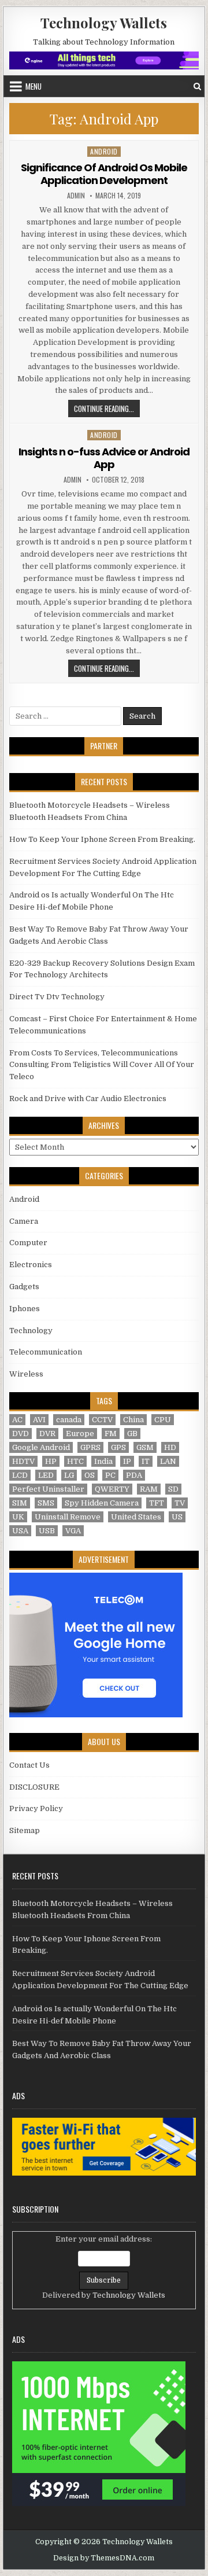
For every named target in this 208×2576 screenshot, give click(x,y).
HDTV (23, 1461)
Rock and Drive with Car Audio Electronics (88, 1099)
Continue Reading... (107, 408)
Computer (28, 1243)
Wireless (26, 1374)
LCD (20, 1475)
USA (20, 1531)
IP (127, 1461)
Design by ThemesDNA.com (104, 2558)
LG (69, 1475)
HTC (75, 1461)
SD (173, 1489)
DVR (47, 1434)
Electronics (31, 1265)
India (103, 1461)
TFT (157, 1503)
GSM (145, 1447)
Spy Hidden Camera (102, 1503)
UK (18, 1517)
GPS (118, 1447)
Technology (31, 1331)
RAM (149, 1489)
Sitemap (25, 1830)
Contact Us (29, 1765)
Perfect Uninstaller (48, 1489)
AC (17, 1420)
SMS (46, 1503)
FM (111, 1434)
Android (104, 151)
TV (180, 1503)
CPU (163, 1420)
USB (47, 1531)
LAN (168, 1461)
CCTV (102, 1420)
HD (170, 1447)
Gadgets (24, 1287)
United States (136, 1517)
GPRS (90, 1447)
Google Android (41, 1447)
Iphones (25, 1309)
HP (51, 1461)
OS (90, 1475)
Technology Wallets (104, 23)
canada (69, 1420)
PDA (134, 1475)
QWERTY (112, 1489)
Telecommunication (46, 1352)
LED (46, 1475)
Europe (80, 1434)
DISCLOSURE (34, 1787)
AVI (39, 1420)
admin (76, 196)
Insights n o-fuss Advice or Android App (104, 458)
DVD (21, 1434)
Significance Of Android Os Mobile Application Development (104, 174)
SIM (20, 1503)
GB (132, 1434)
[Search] (197, 87)
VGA (73, 1531)
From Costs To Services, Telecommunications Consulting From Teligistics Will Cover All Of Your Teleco (102, 1065)
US (177, 1517)
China (133, 1420)
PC (110, 1475)
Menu (34, 86)
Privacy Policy (36, 1808)
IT (146, 1461)
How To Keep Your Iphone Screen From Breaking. (102, 839)
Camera (24, 1221)
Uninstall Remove (68, 1517)
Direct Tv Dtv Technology (57, 997)
